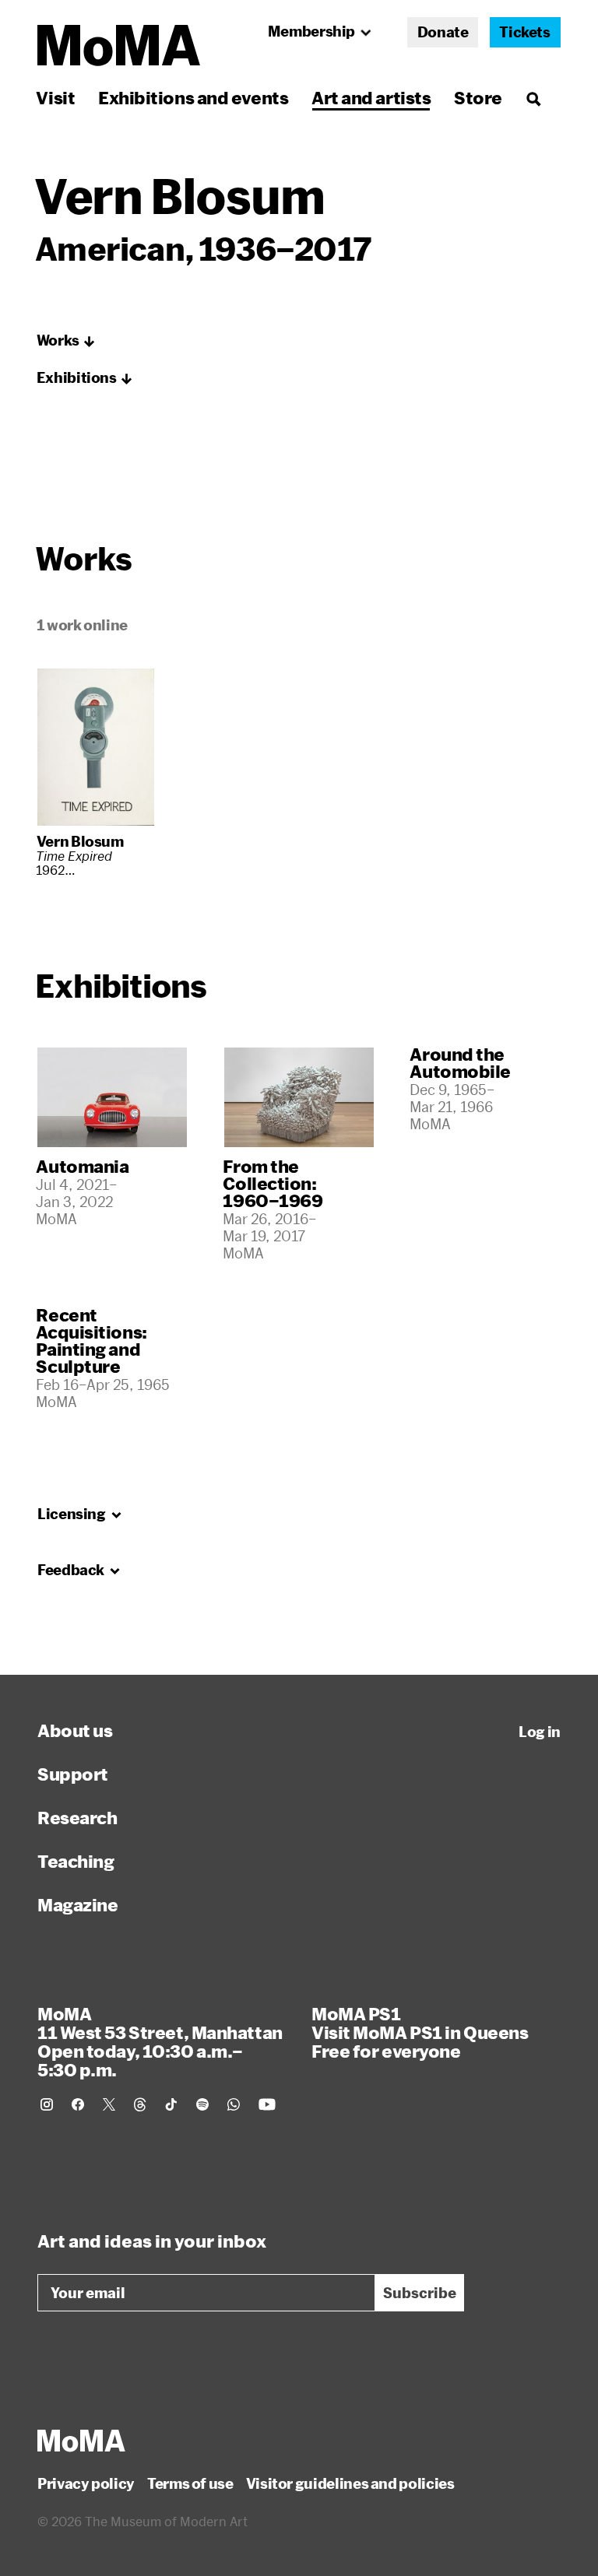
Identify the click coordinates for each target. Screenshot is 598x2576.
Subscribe (420, 2293)
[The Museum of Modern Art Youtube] (267, 2104)
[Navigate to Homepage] (119, 46)
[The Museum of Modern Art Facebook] (78, 2104)
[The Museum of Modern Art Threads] (140, 2104)
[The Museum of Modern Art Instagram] (47, 2104)
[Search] (533, 98)
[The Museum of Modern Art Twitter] (109, 2104)
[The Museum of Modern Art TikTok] (171, 2104)
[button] (66, 341)
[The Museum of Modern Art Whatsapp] (234, 2104)
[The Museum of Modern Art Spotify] (202, 2104)
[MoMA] (81, 2441)
